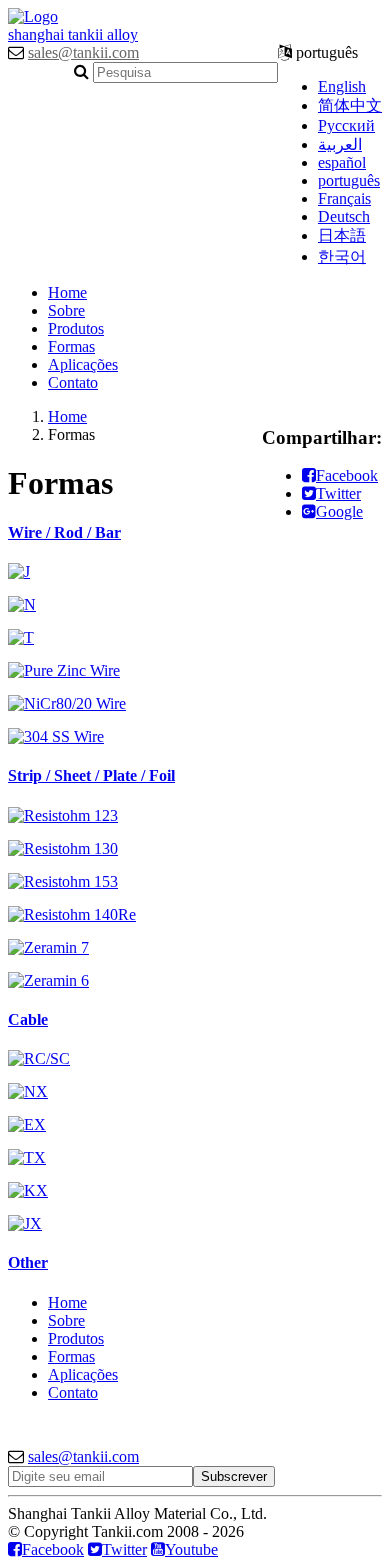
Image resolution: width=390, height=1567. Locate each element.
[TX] (27, 1157)
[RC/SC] (39, 1058)
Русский (346, 125)
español (342, 162)
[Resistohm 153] (63, 881)
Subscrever (234, 1476)
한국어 (342, 256)
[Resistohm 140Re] (72, 914)
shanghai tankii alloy (73, 34)
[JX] (25, 1223)
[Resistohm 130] (63, 848)
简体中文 (350, 105)
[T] (21, 637)
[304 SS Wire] (56, 736)
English (342, 86)
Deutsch (344, 216)
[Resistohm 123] (63, 815)
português (349, 180)
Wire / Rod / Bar (64, 532)
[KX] (28, 1190)
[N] (22, 604)
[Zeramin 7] (48, 947)
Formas (71, 346)
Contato (73, 382)
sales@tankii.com (83, 52)
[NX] (28, 1091)
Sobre (66, 310)
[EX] (27, 1124)
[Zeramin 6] (48, 980)
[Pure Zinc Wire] (64, 670)
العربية (340, 144)
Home (67, 292)
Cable (28, 1019)
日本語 (342, 235)
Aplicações (83, 364)
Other (28, 1262)
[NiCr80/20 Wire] (67, 703)
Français (344, 198)
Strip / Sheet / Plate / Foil (91, 775)
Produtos (76, 328)
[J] (19, 571)
